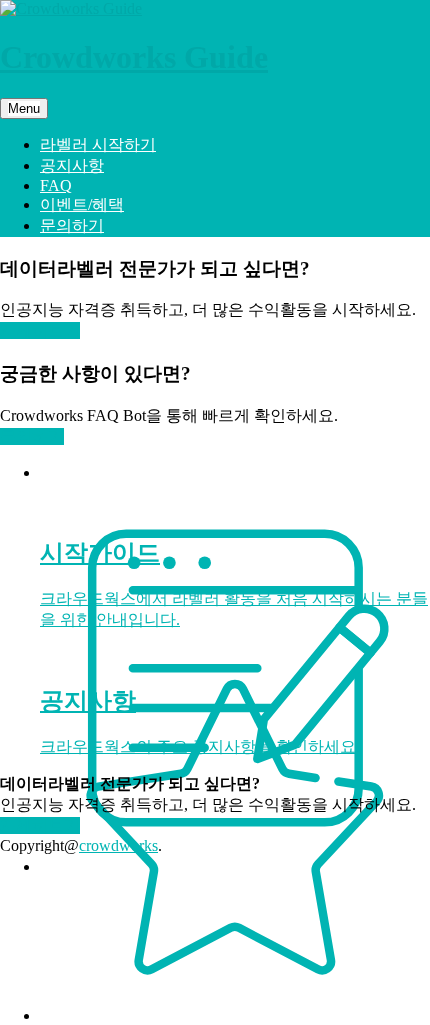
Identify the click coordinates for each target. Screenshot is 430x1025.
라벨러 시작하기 (98, 144)
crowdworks (118, 845)
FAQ (56, 185)
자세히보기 (40, 330)
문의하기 (72, 225)
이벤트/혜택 (82, 204)
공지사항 (72, 165)
